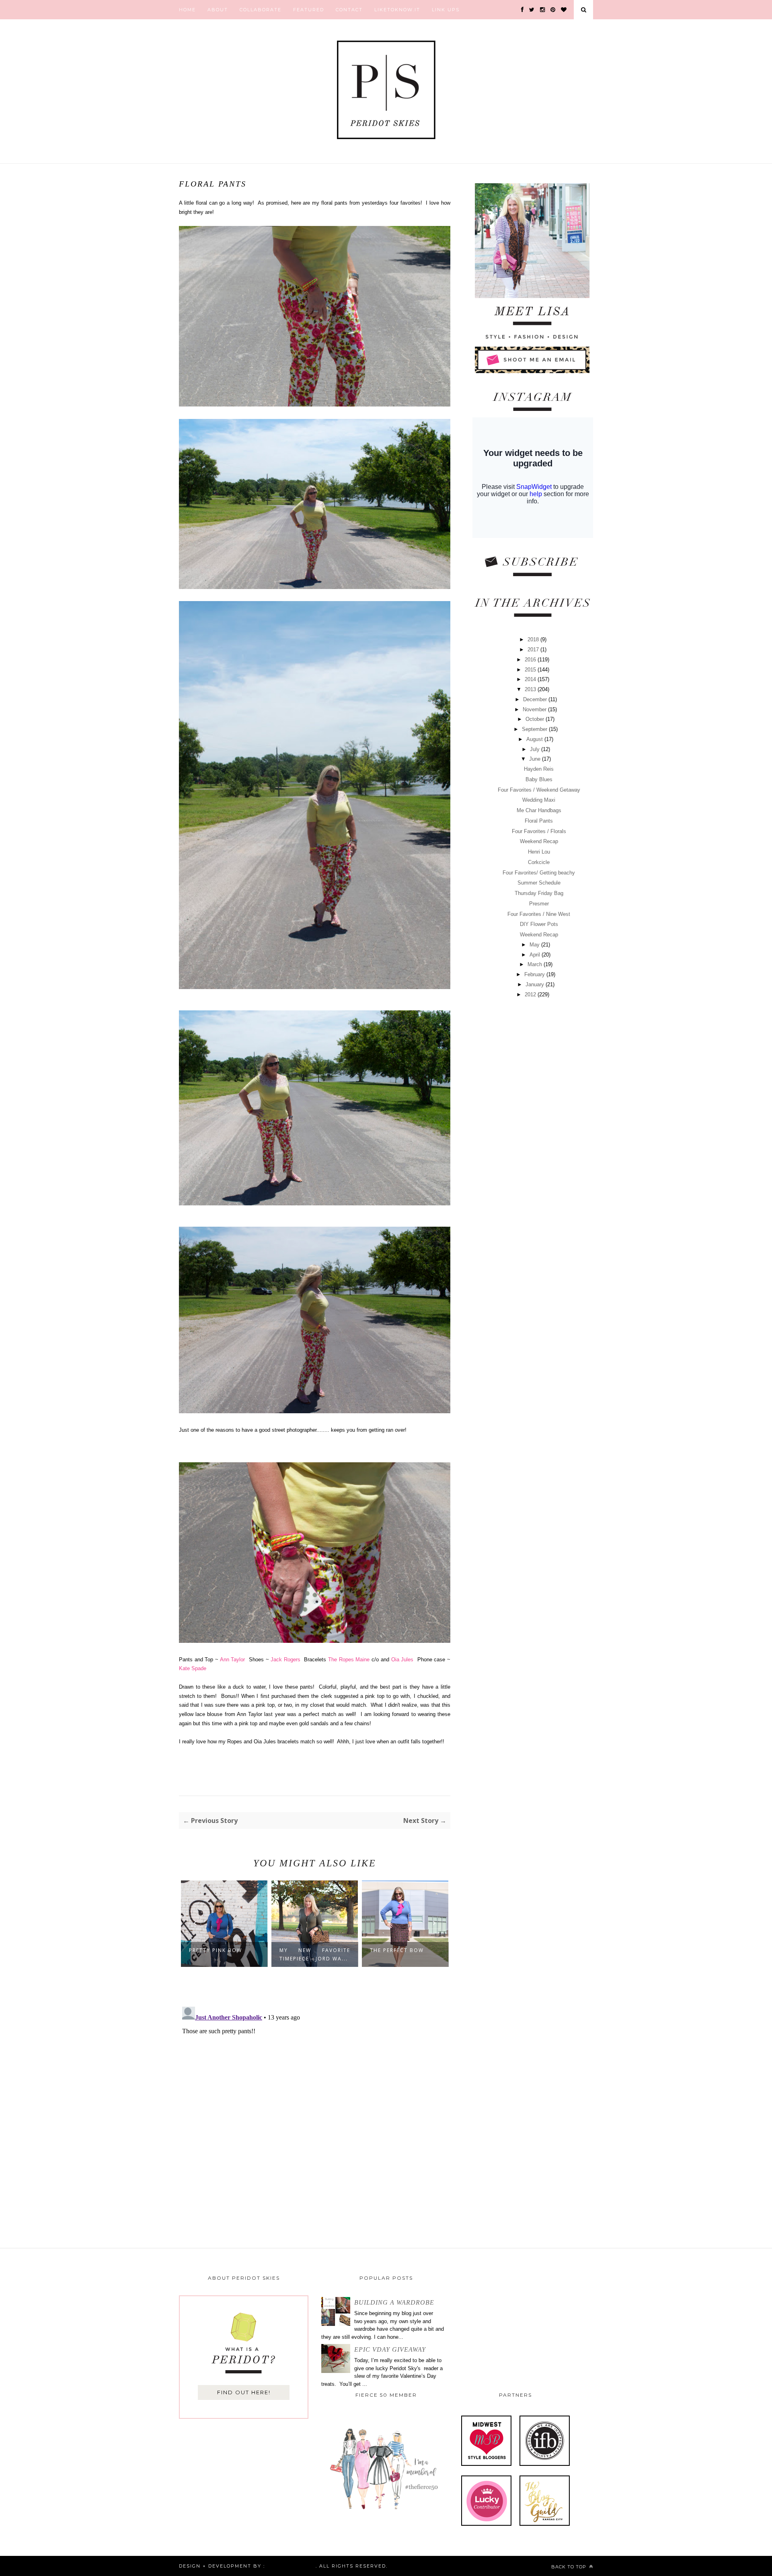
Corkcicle (539, 862)
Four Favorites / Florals (539, 831)
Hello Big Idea (290, 2566)
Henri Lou (539, 852)
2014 (531, 679)
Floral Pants (539, 821)
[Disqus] (315, 2104)
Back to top (570, 2567)
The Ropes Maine (349, 1660)
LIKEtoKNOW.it (397, 10)
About (218, 10)
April (536, 955)
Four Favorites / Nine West (539, 914)
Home (187, 10)
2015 (531, 670)
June (536, 759)
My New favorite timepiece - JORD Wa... (315, 1954)
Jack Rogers (285, 1660)
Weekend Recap (539, 841)
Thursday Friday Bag (539, 893)
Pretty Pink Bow (216, 1950)
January (536, 984)
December (536, 699)
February (535, 974)
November (535, 709)
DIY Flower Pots (539, 924)
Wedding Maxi (539, 800)
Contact (349, 10)
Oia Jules (402, 1660)
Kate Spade (193, 1668)
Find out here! (244, 2392)
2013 (531, 689)
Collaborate (261, 10)
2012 (531, 994)
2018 (534, 639)
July (536, 749)
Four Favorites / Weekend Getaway (539, 790)
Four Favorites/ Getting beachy (539, 873)
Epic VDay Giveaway (390, 2349)
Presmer (539, 904)
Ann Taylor (233, 1660)
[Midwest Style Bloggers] (486, 2464)
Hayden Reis (539, 769)
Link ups (446, 10)
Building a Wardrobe (394, 2302)
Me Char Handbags (539, 810)
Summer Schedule (539, 883)
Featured (309, 10)
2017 (534, 650)
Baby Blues (539, 779)
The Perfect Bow (397, 1950)
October (536, 719)
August (535, 739)
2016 (531, 660)
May (535, 945)
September (535, 729)
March (536, 964)
